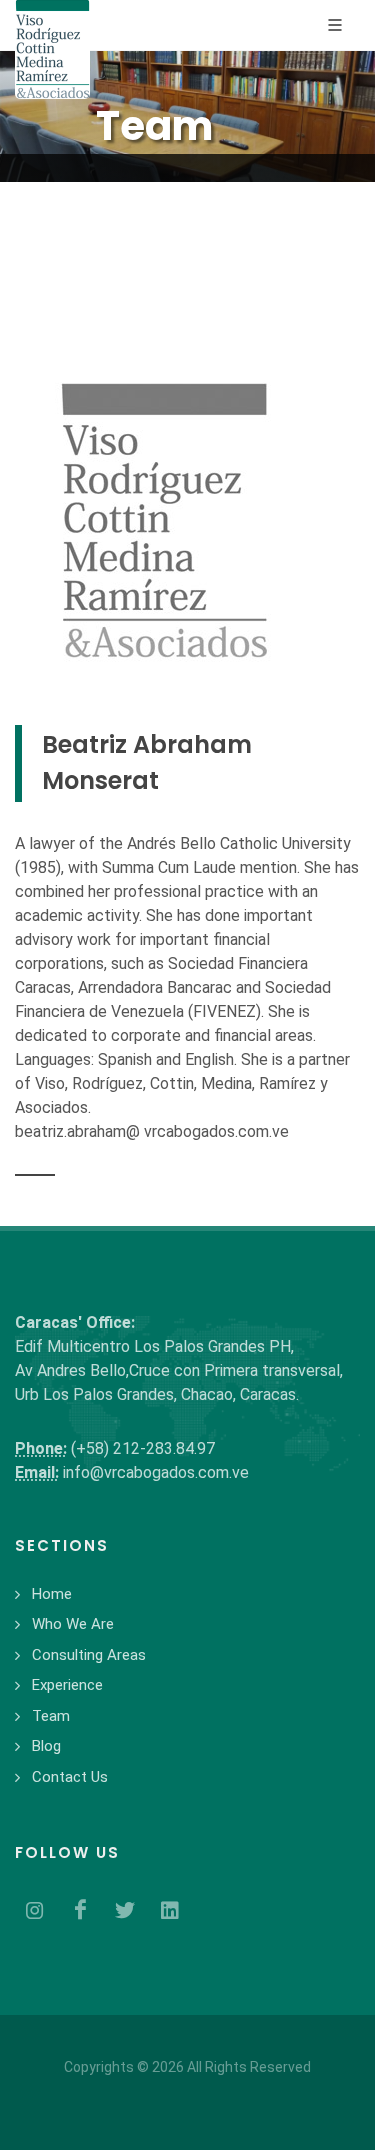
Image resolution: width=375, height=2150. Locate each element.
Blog (46, 1746)
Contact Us (70, 1777)
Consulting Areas (89, 1655)
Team (51, 1716)
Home (52, 1594)
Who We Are (73, 1624)
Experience (67, 1685)
